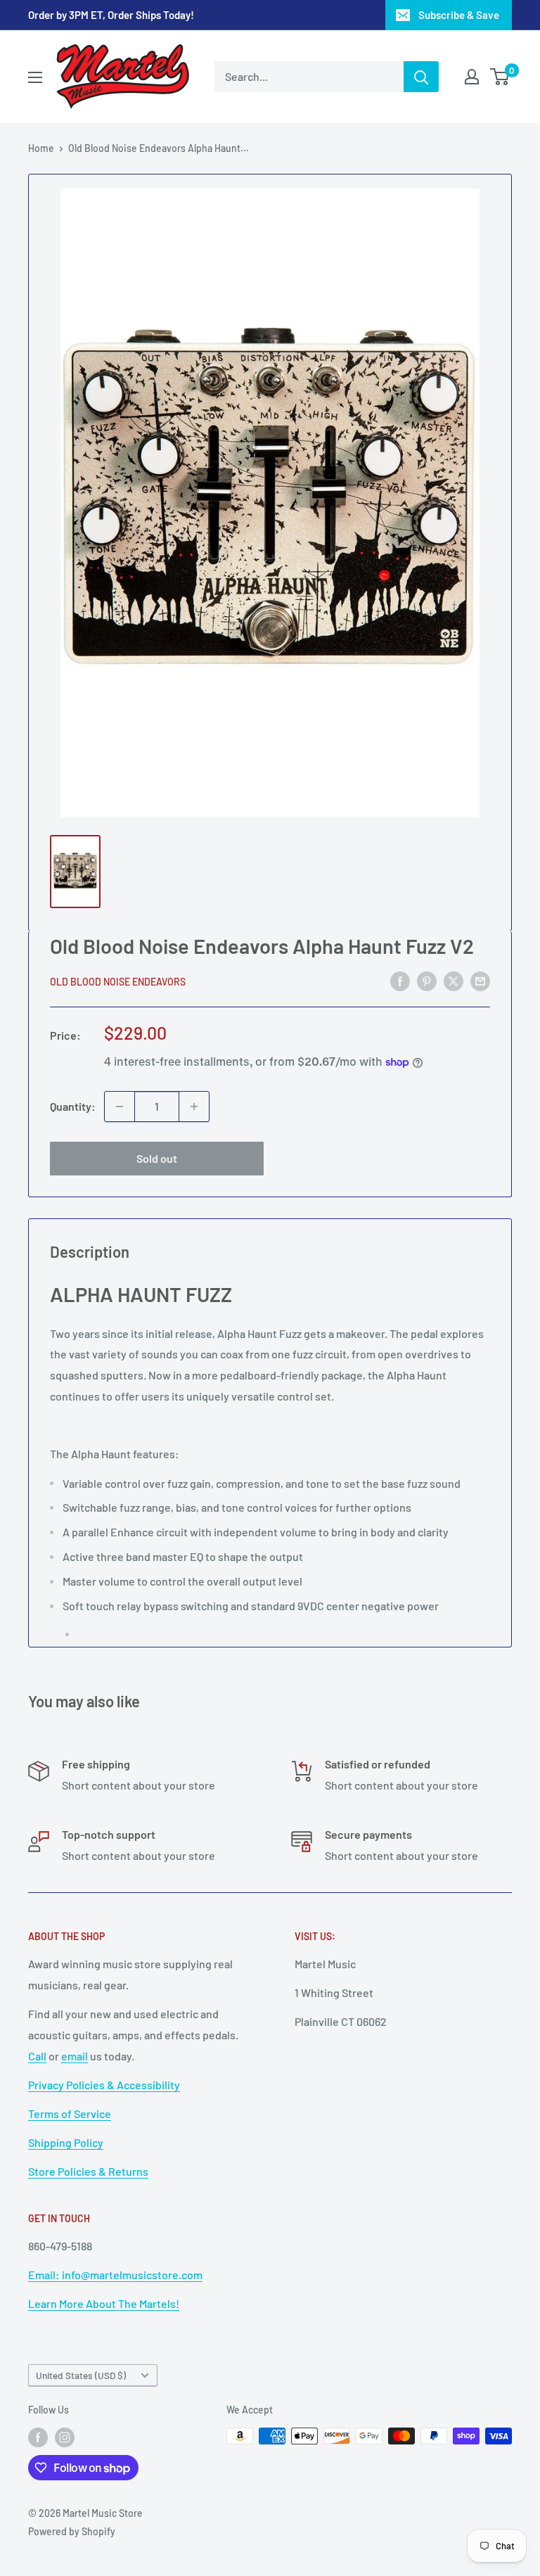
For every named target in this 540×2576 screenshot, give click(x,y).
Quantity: (73, 1106)
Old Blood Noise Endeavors (118, 982)
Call (37, 2056)
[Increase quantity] (194, 1107)
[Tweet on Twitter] (454, 980)
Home (41, 148)
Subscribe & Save (459, 15)
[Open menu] (35, 77)
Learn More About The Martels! (104, 2303)
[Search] (421, 77)
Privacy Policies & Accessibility (104, 2085)
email (75, 2056)
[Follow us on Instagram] (65, 2437)
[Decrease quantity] (120, 1107)
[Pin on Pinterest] (427, 980)
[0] (500, 77)
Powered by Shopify (72, 2531)
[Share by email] (480, 980)
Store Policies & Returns (88, 2171)
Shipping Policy (66, 2142)
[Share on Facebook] (400, 980)
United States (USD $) (81, 2375)
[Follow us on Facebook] (38, 2437)
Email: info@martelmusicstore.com (115, 2275)
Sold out (157, 1158)
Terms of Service (70, 2113)
